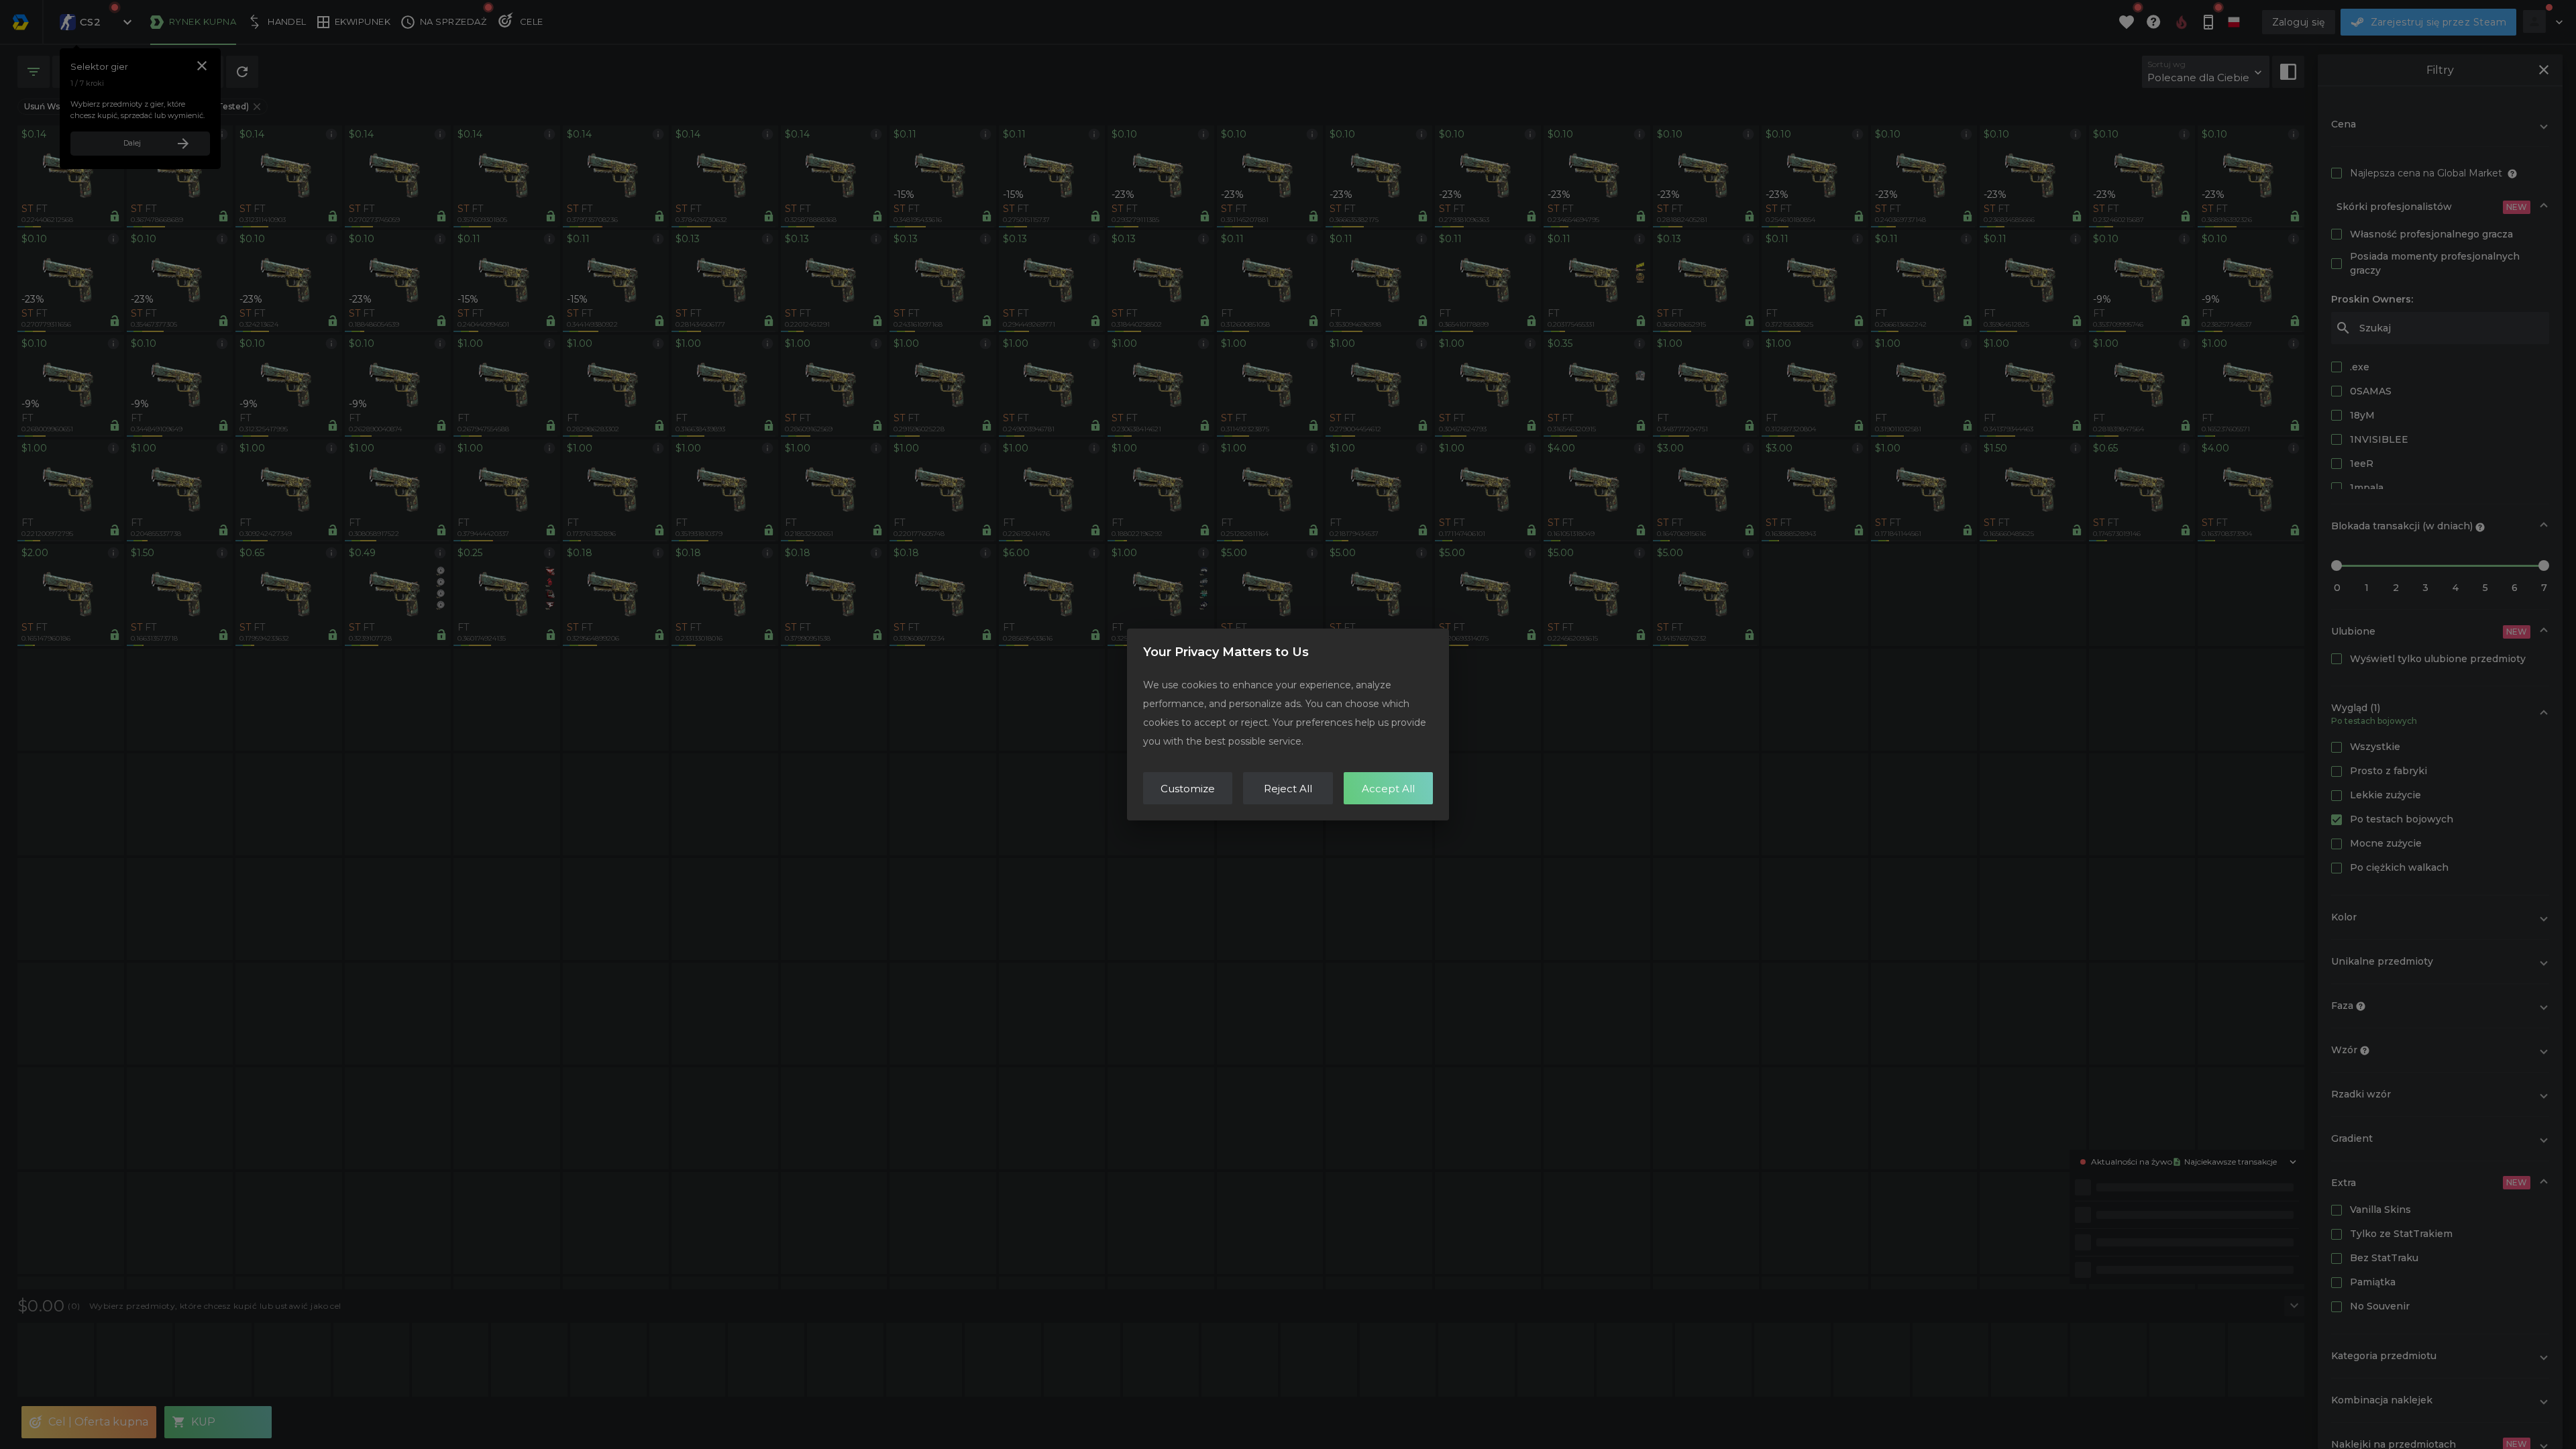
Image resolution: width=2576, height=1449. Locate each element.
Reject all (1288, 789)
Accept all (1388, 789)
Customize (1188, 789)
